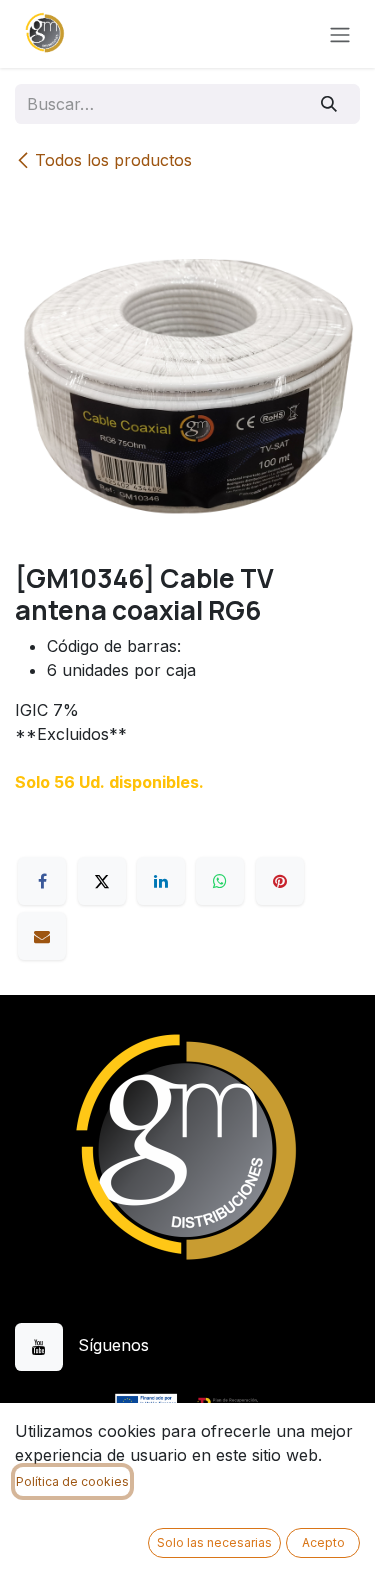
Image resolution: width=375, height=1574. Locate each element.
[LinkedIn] (161, 881)
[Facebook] (42, 881)
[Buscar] (329, 104)
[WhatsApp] (220, 881)
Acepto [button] (323, 1542)
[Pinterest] (280, 881)
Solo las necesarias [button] (214, 1542)
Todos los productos (113, 160)
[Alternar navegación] (340, 34)
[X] (102, 881)
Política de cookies (72, 1481)
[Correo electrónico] (42, 936)
